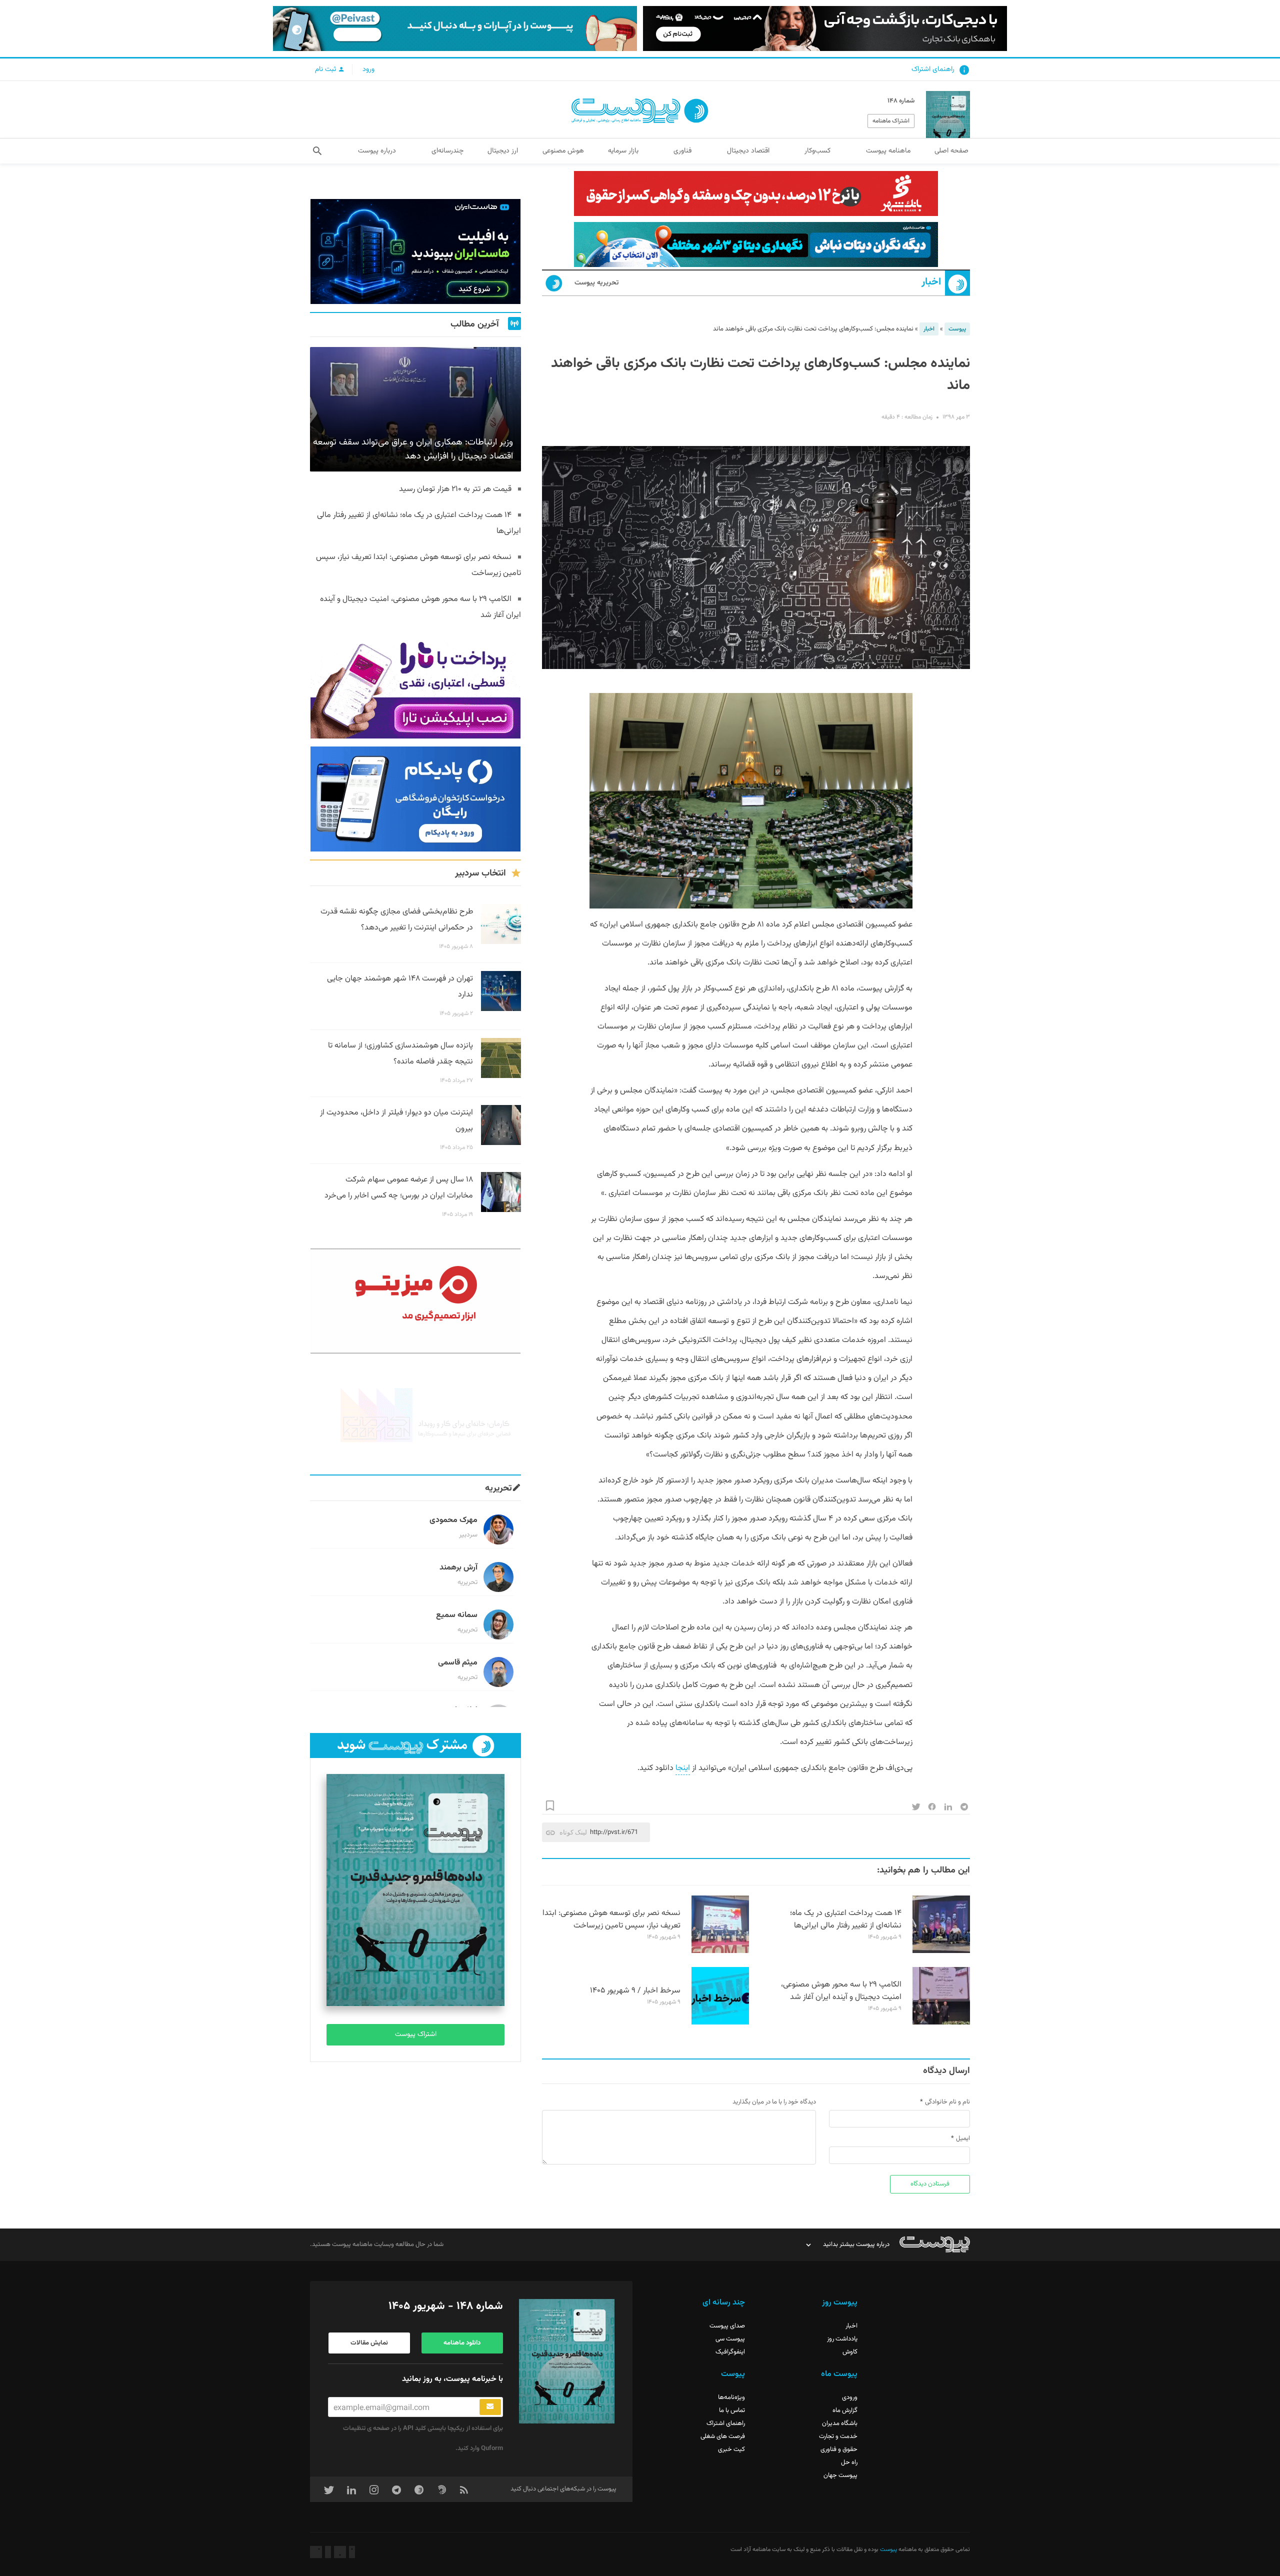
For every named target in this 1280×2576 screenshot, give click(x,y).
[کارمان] (415, 1414)
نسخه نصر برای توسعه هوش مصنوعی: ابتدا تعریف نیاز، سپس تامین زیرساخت (611, 1919)
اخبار (931, 282)
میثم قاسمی (458, 1663)
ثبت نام (326, 69)
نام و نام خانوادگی (947, 2102)
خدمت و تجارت (838, 2436)
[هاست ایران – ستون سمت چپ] (415, 251)
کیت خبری (731, 2449)
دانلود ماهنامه (462, 2343)
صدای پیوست (727, 2326)
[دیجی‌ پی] (825, 28)
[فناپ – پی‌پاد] (415, 799)
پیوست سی (730, 2339)
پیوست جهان (840, 2475)
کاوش (850, 2352)
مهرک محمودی (453, 1520)
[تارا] (415, 686)
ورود (368, 69)
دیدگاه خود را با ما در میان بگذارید (774, 2102)
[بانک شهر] (756, 193)
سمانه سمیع (457, 1615)
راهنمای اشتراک (933, 69)
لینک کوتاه (573, 1832)
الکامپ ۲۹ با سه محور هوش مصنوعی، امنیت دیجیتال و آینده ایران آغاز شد (841, 1991)
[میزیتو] (415, 1301)
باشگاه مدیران (840, 2423)
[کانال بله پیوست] (455, 28)
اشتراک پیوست (416, 2034)
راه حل (849, 2462)
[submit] (490, 2407)
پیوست (957, 329)
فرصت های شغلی (723, 2436)
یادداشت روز (842, 2339)
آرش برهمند (458, 1568)
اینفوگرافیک (730, 2352)
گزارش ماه (845, 2410)
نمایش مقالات (369, 2343)
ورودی (850, 2397)
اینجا (683, 1768)
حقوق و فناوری (839, 2449)
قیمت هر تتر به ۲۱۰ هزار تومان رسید (455, 489)
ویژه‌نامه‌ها (731, 2397)
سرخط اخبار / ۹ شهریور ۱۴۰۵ (635, 1991)
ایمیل (963, 2138)
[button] (317, 151)
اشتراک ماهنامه (891, 121)
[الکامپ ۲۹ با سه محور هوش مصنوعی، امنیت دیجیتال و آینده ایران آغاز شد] (941, 2023)
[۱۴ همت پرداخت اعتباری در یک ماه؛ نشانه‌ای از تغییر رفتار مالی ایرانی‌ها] (941, 1951)
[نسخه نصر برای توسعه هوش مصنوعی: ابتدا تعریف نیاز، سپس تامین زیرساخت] (720, 1951)
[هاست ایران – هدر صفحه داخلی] (756, 244)
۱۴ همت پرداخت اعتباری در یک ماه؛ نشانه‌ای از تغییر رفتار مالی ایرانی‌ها (846, 1919)
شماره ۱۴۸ (901, 101)
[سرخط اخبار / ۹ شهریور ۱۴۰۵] (720, 2023)
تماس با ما (732, 2410)
